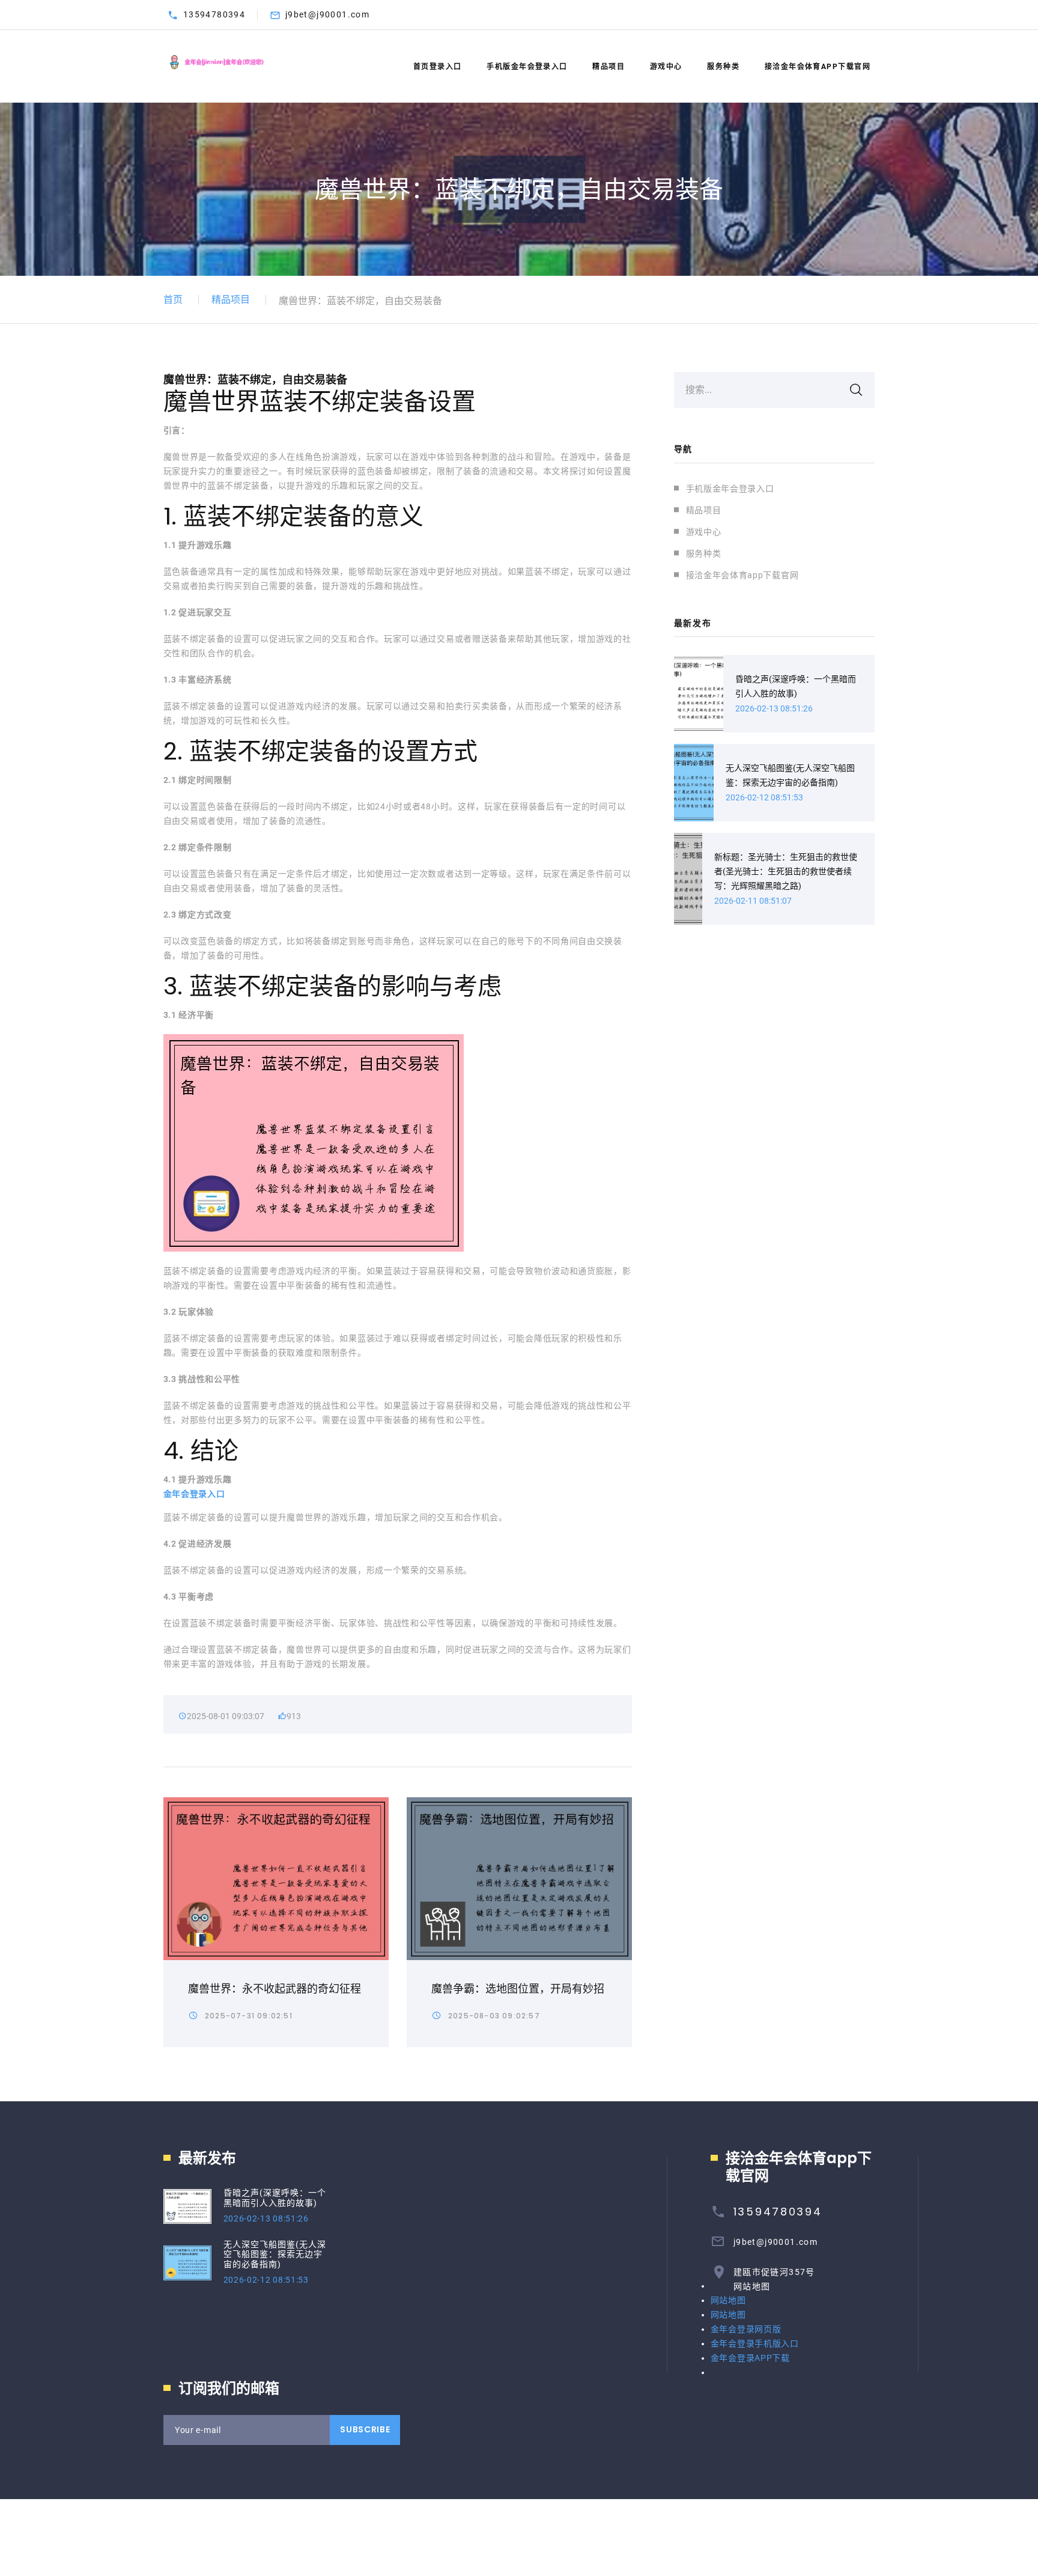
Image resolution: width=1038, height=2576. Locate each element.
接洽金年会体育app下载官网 (818, 67)
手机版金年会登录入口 (527, 67)
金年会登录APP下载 (750, 2358)
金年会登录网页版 (746, 2329)
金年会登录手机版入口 (755, 2343)
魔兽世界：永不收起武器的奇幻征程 (275, 1989)
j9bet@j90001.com (327, 14)
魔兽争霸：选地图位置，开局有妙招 (518, 1989)
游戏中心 (666, 67)
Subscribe (365, 2429)
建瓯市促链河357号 (774, 2272)
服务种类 (723, 67)
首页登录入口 (438, 67)
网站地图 (752, 2286)
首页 (173, 300)
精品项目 (609, 67)
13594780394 (214, 14)
